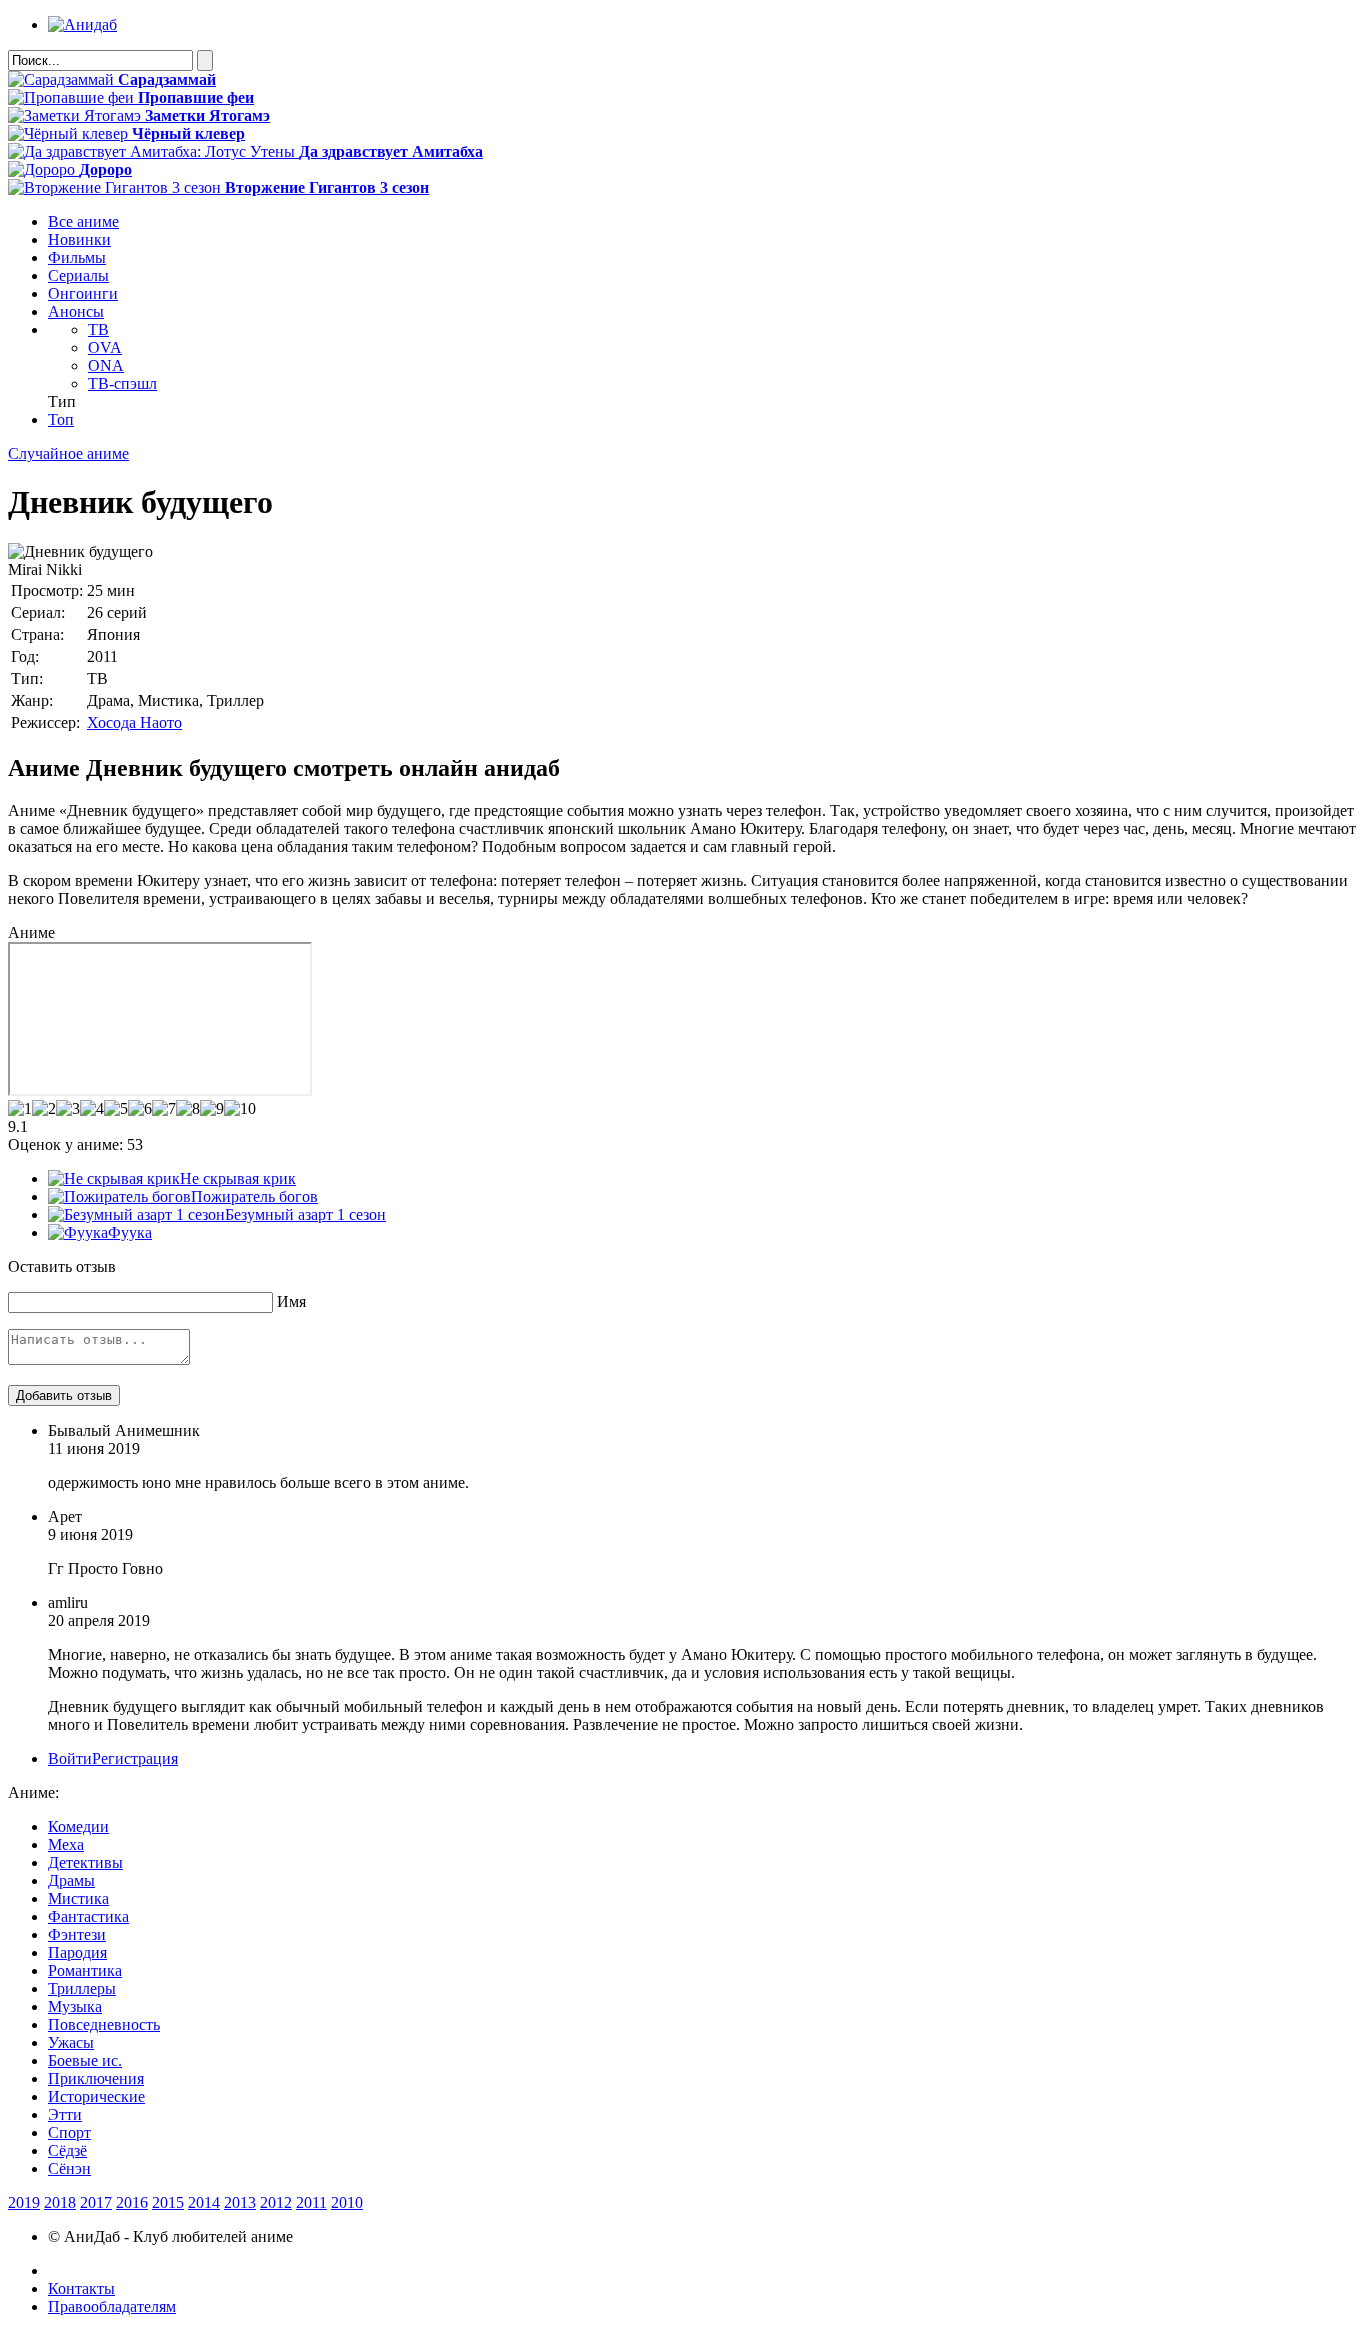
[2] (44, 1109)
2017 (96, 2202)
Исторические (96, 2096)
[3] (68, 1109)
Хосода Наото (134, 722)
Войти (70, 1758)
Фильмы (77, 257)
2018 (60, 2202)
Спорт (69, 2132)
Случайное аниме (68, 453)
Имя (291, 1301)
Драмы (71, 1880)
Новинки (79, 239)
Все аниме (83, 221)
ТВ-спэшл (122, 383)
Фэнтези (77, 1934)
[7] (164, 1109)
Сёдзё (67, 2150)
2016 (132, 2202)
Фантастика (88, 1916)
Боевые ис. (85, 2060)
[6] (140, 1109)
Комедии (78, 1826)
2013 (240, 2202)
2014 (204, 2202)
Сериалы (78, 275)
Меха (66, 1844)
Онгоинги (83, 293)
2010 (347, 2202)
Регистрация (135, 1758)
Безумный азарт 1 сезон (305, 1214)
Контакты (81, 2288)
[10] (240, 1109)
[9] (212, 1109)
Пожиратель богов (254, 1196)
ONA (106, 365)
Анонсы (76, 311)
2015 (168, 2202)
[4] (92, 1109)
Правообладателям (112, 2306)
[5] (116, 1109)
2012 (276, 2202)
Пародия (77, 1952)
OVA (105, 347)
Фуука (130, 1232)
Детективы (85, 1862)
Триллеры (82, 1988)
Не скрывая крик (238, 1178)
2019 (24, 2202)
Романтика (85, 1970)
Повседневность (104, 2024)
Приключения (96, 2078)
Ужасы (71, 2042)
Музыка (75, 2006)
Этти (65, 2114)
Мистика (78, 1898)
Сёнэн (69, 2168)
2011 (311, 2202)
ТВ (98, 329)
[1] (20, 1109)
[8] (188, 1109)
